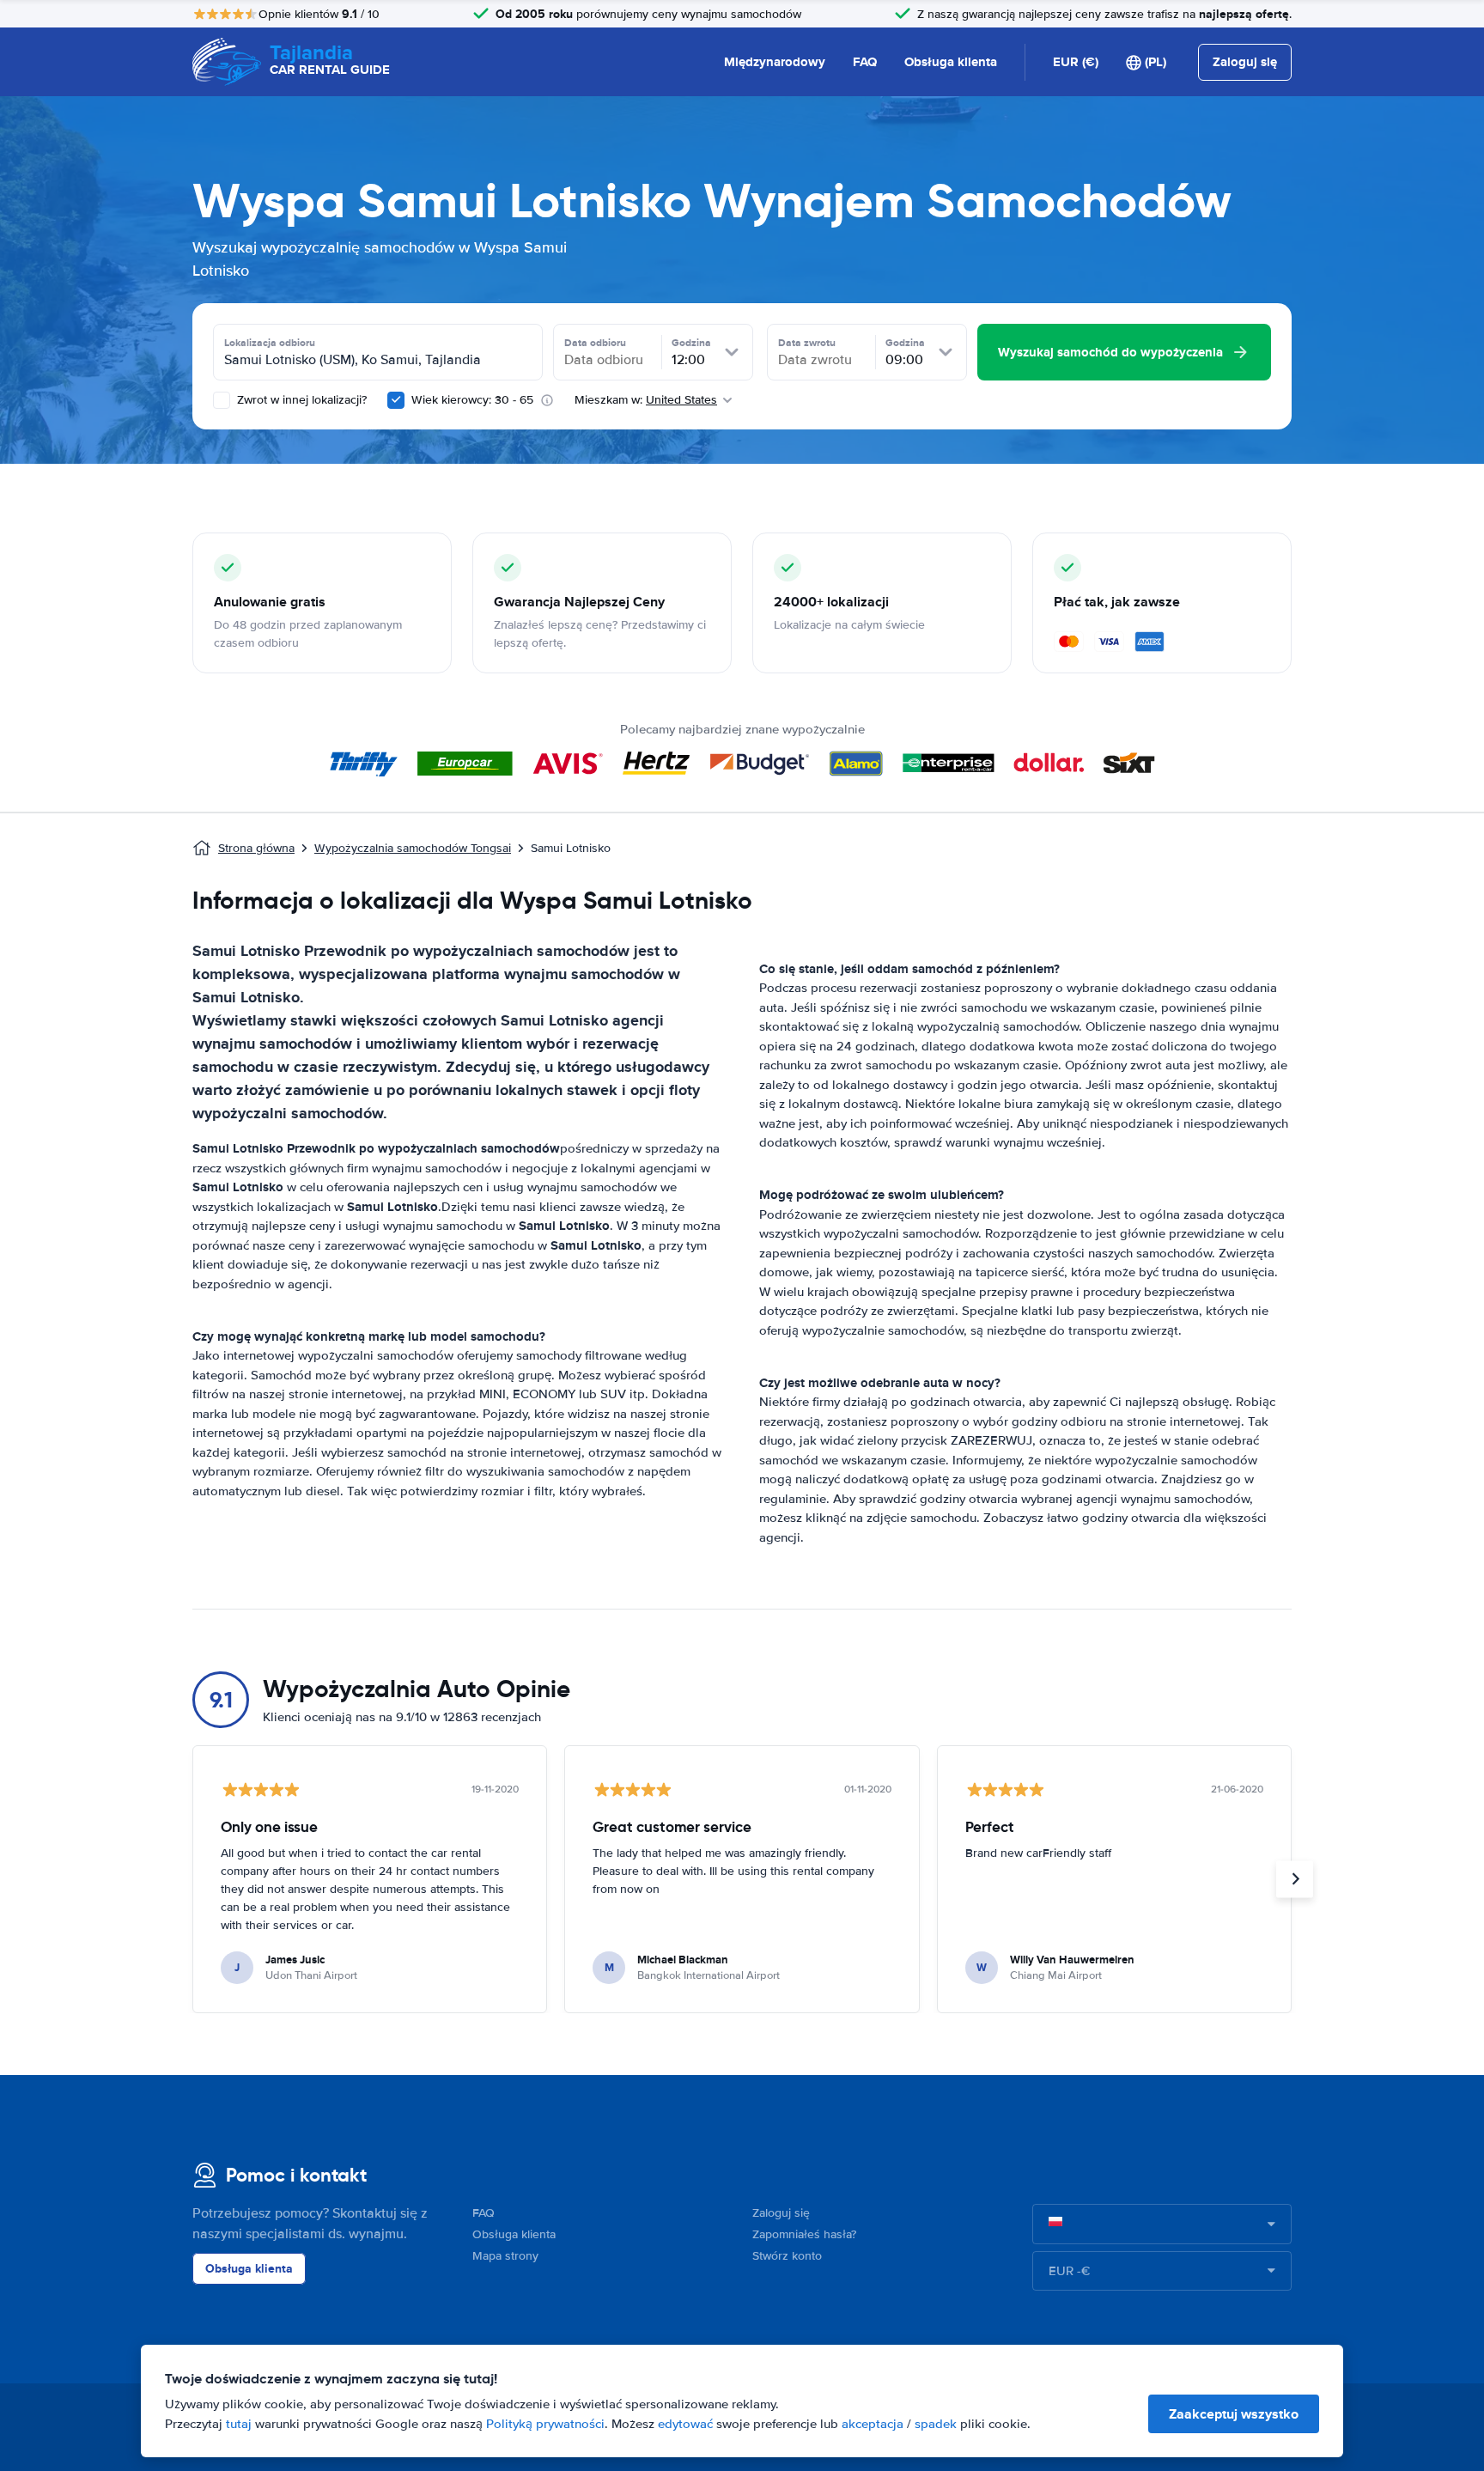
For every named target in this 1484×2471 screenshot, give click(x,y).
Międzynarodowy (775, 62)
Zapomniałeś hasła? (804, 2234)
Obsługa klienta (951, 62)
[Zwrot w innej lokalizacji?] (222, 400)
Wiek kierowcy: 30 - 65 (472, 400)
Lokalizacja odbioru (270, 343)
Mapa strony (505, 2256)
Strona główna (256, 848)
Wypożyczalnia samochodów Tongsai (413, 848)
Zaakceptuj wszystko (1234, 2414)
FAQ (865, 62)
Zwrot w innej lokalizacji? (300, 400)
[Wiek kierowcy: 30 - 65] (396, 400)
